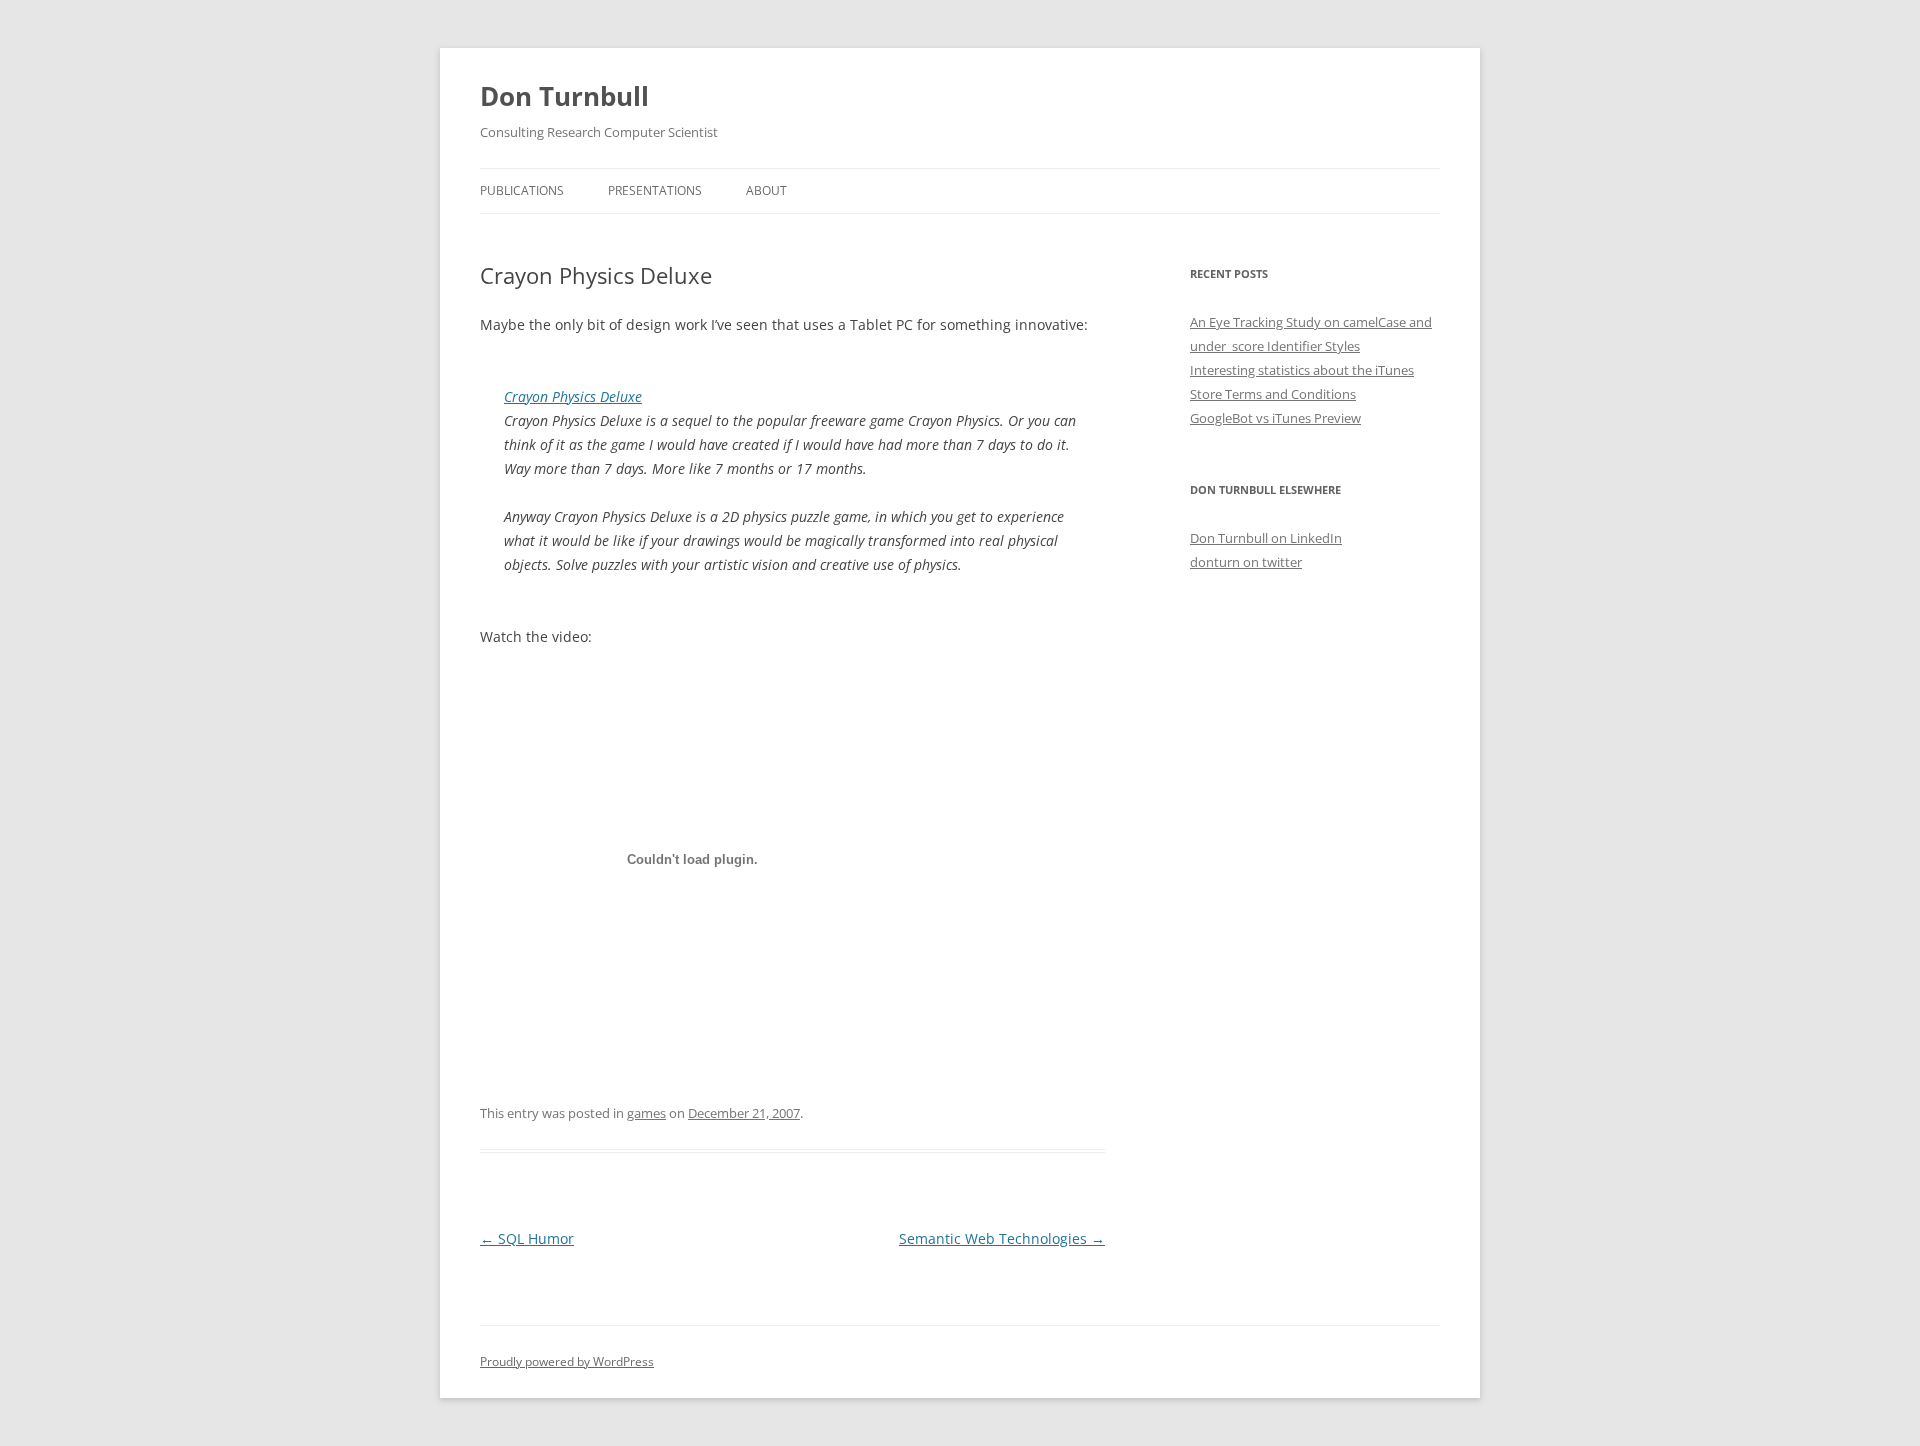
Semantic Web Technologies (1002, 1238)
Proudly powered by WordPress (567, 1361)
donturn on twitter (1246, 562)
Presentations (655, 190)
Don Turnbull (564, 96)
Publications (522, 190)
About (766, 190)
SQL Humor (527, 1238)
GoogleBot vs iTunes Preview (1275, 418)
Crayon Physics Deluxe (573, 396)
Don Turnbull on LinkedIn (1266, 538)
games (646, 1113)
